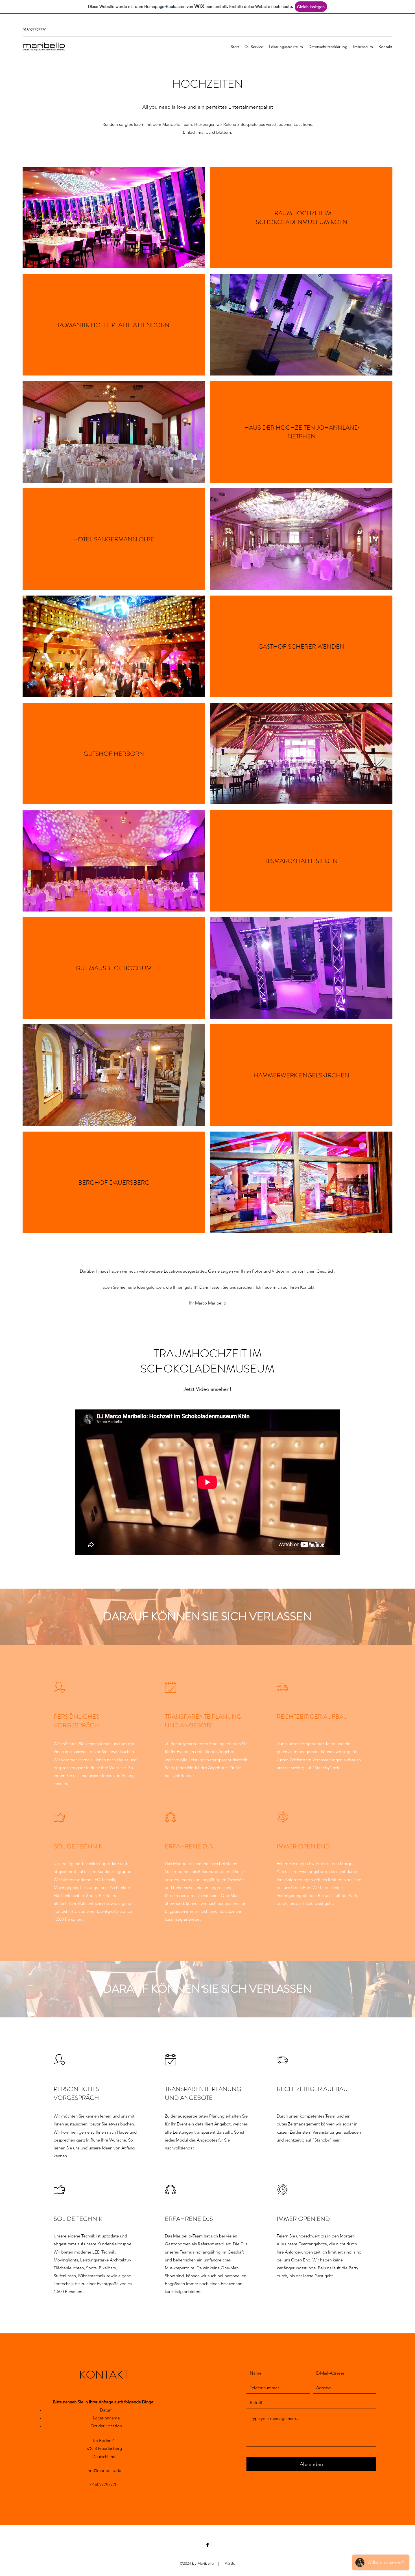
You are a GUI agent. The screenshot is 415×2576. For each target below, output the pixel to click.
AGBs (230, 2563)
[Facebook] (207, 2545)
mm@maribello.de (104, 2470)
